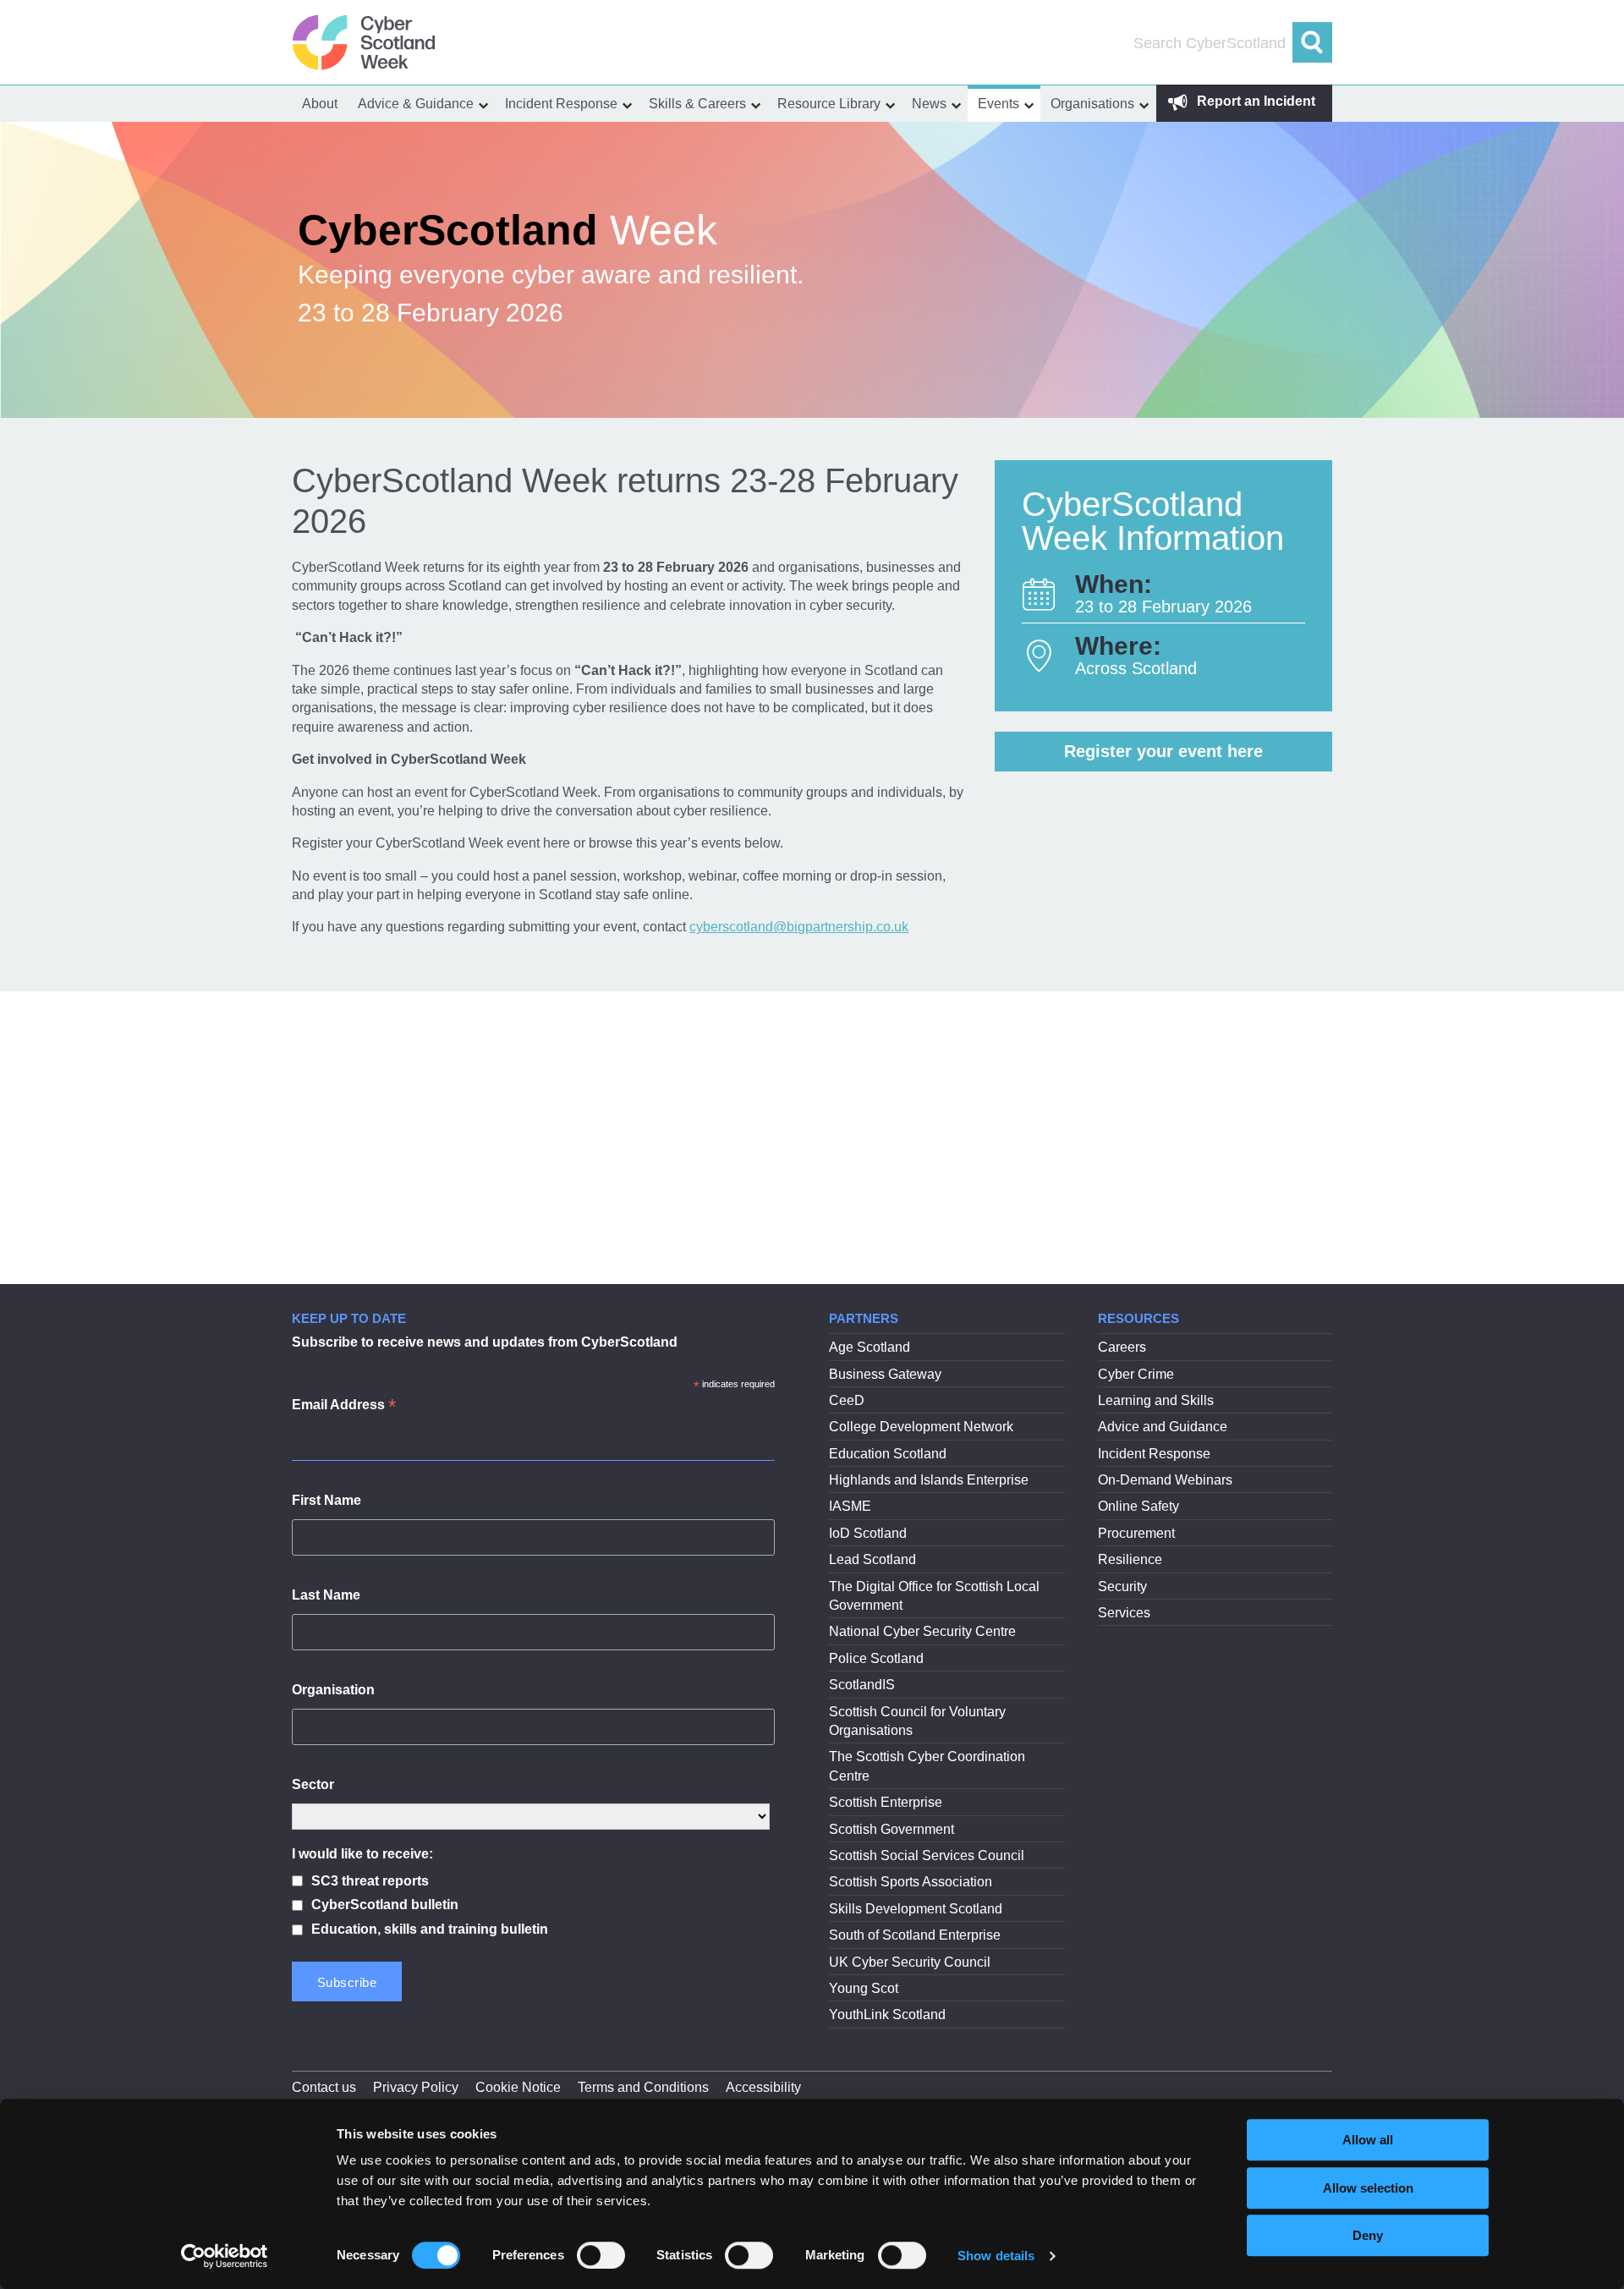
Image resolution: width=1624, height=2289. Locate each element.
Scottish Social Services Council (927, 1855)
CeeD (847, 1400)
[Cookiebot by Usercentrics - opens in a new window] (225, 2256)
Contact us (324, 2087)
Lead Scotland (872, 1559)
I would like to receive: (362, 1854)
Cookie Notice (518, 2087)
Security (1122, 1586)
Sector (313, 1784)
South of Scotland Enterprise (915, 1935)
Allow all (1368, 2140)
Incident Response (561, 104)
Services (1124, 1613)
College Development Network (921, 1427)
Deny (1368, 2235)
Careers (1122, 1347)
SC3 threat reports (370, 1881)
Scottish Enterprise (886, 1802)
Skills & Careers (697, 104)
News (929, 104)
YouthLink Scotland (887, 2015)
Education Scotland (888, 1454)
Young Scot (864, 1988)
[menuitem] (320, 104)
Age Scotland (870, 1347)
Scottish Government (892, 1829)
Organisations (1092, 104)
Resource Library (829, 104)
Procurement (1136, 1533)
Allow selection (1368, 2188)
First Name (326, 1500)
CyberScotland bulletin (385, 1905)
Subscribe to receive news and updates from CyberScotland (485, 1342)
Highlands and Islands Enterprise (929, 1480)
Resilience (1130, 1559)
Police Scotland (876, 1658)
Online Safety (1138, 1506)
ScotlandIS (862, 1685)
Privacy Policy (416, 2087)
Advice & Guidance (416, 104)
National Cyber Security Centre (922, 1631)
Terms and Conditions (643, 2087)
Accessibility (763, 2087)
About (320, 104)
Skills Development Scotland (916, 1909)
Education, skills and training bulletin (430, 1929)
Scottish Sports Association (911, 1882)
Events (999, 104)
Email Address (344, 1406)
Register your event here (1163, 751)
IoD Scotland (868, 1533)
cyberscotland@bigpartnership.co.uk (799, 927)
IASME (850, 1506)
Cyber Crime (1136, 1374)
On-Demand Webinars (1165, 1480)
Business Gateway (885, 1374)
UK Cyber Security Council (910, 1962)
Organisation (333, 1690)
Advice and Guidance (1163, 1427)
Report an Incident (1254, 101)
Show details (996, 2256)
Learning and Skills (1156, 1400)
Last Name (326, 1595)
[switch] (601, 2255)
